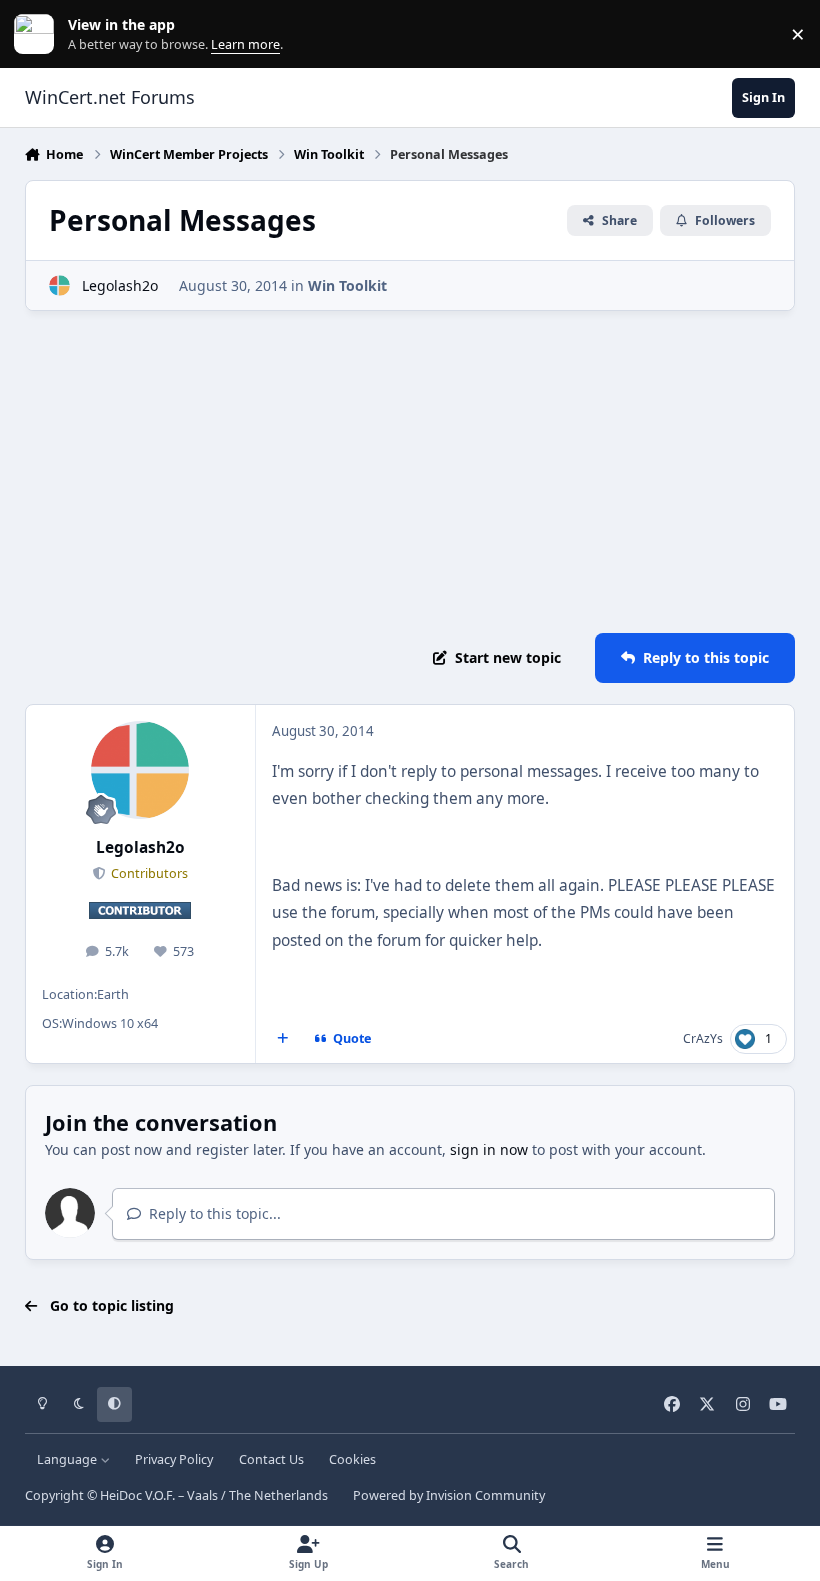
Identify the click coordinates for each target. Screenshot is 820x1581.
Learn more (38, 34)
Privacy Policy (174, 1459)
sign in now (489, 1149)
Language (68, 1459)
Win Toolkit (347, 285)
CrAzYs (703, 1038)
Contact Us (271, 1459)
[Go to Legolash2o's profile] (59, 285)
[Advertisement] (410, 472)
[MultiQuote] (282, 1039)
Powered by (449, 1495)
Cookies (352, 1459)
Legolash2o (120, 285)
